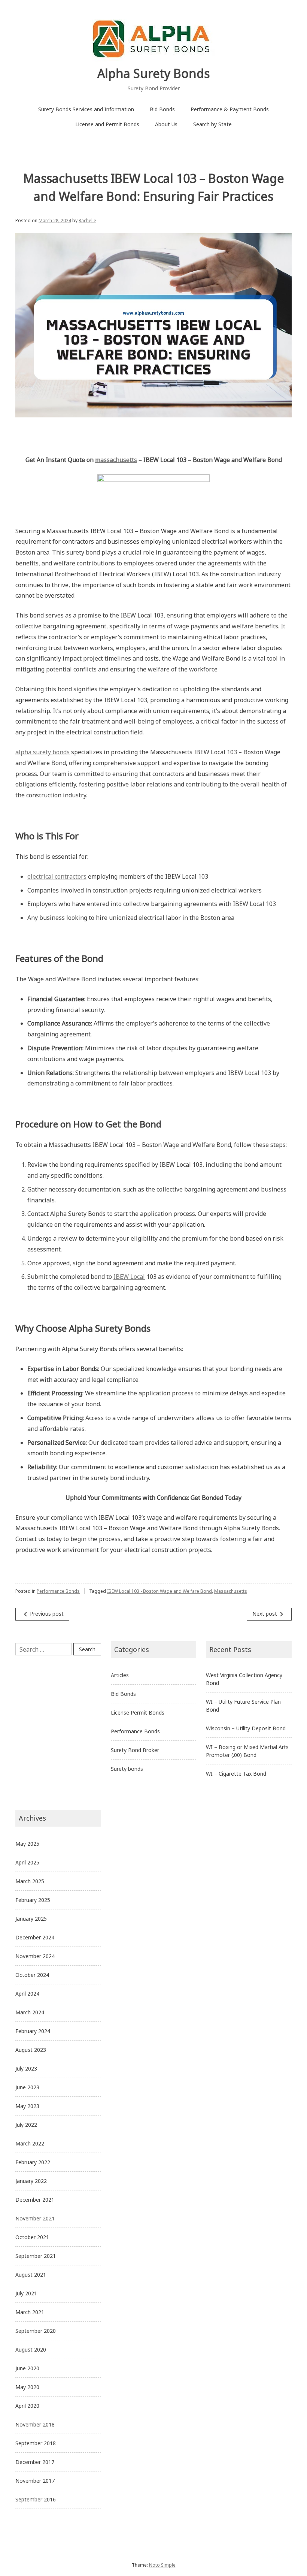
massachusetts (116, 460)
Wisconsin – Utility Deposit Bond (246, 1728)
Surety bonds (127, 1769)
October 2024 (32, 1975)
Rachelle (87, 221)
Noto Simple (162, 2565)
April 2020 (27, 2406)
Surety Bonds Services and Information (86, 109)
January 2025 (31, 1919)
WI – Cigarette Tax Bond (236, 1774)
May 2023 (27, 2106)
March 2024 (30, 2012)
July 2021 (26, 2293)
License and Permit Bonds (107, 124)
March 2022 (30, 2143)
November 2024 (35, 1956)
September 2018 (36, 2443)
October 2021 (32, 2237)
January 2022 (31, 2181)
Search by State (212, 124)
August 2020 (31, 2349)
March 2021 (30, 2312)
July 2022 (26, 2125)
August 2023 (31, 2050)
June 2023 (27, 2087)
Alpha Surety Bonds (153, 73)
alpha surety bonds (42, 752)
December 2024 (35, 1937)
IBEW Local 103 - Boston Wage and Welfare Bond (159, 1591)
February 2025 (33, 1900)
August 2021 (31, 2275)
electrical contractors (57, 876)
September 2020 (36, 2331)
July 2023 (26, 2068)
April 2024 (27, 1994)
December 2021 (35, 2200)
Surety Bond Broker (135, 1750)
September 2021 (36, 2256)
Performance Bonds (58, 1591)
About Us (166, 124)
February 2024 (33, 2031)
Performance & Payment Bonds (230, 109)
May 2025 (27, 1844)
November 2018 (35, 2424)
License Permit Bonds (138, 1713)
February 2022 (33, 2162)
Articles (120, 1675)
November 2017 (35, 2481)
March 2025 (30, 1881)
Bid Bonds (162, 109)
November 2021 (35, 2218)
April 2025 (27, 1862)
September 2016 (36, 2499)
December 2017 (35, 2462)
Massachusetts (231, 1591)
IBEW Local (129, 1277)
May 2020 (27, 2387)
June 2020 (27, 2368)
